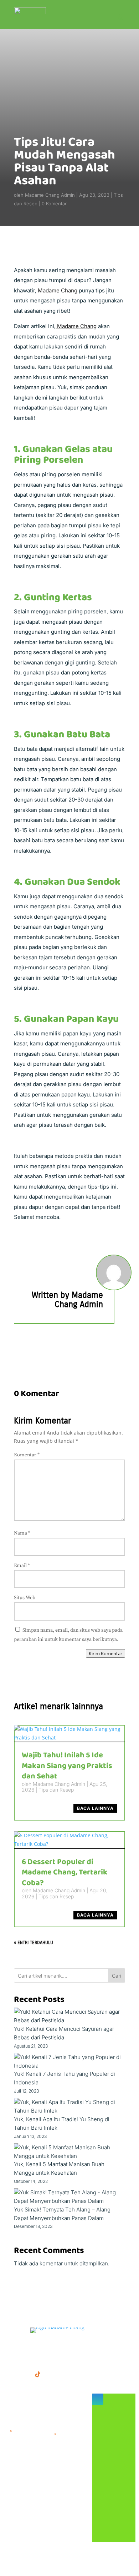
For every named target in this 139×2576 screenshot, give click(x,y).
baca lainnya (95, 1808)
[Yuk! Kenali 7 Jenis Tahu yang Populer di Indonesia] (69, 2062)
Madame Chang (58, 290)
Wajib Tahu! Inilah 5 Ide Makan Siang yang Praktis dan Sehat (67, 1766)
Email (22, 1566)
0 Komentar (54, 204)
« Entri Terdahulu (34, 1943)
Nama (22, 1533)
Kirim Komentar (105, 1653)
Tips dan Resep (56, 1790)
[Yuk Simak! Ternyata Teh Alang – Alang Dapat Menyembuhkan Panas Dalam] (69, 2197)
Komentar (27, 1455)
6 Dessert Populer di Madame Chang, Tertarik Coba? (65, 1872)
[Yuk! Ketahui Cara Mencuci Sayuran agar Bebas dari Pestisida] (69, 2016)
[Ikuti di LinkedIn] (52, 2374)
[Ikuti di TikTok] (38, 2374)
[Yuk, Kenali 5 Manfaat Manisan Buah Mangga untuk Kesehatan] (69, 2152)
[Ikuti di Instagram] (24, 2374)
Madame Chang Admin (50, 195)
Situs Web (25, 1598)
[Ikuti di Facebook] (9, 2374)
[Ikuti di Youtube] (66, 2374)
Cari (117, 1976)
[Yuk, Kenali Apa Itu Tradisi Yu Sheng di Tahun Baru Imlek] (69, 2107)
